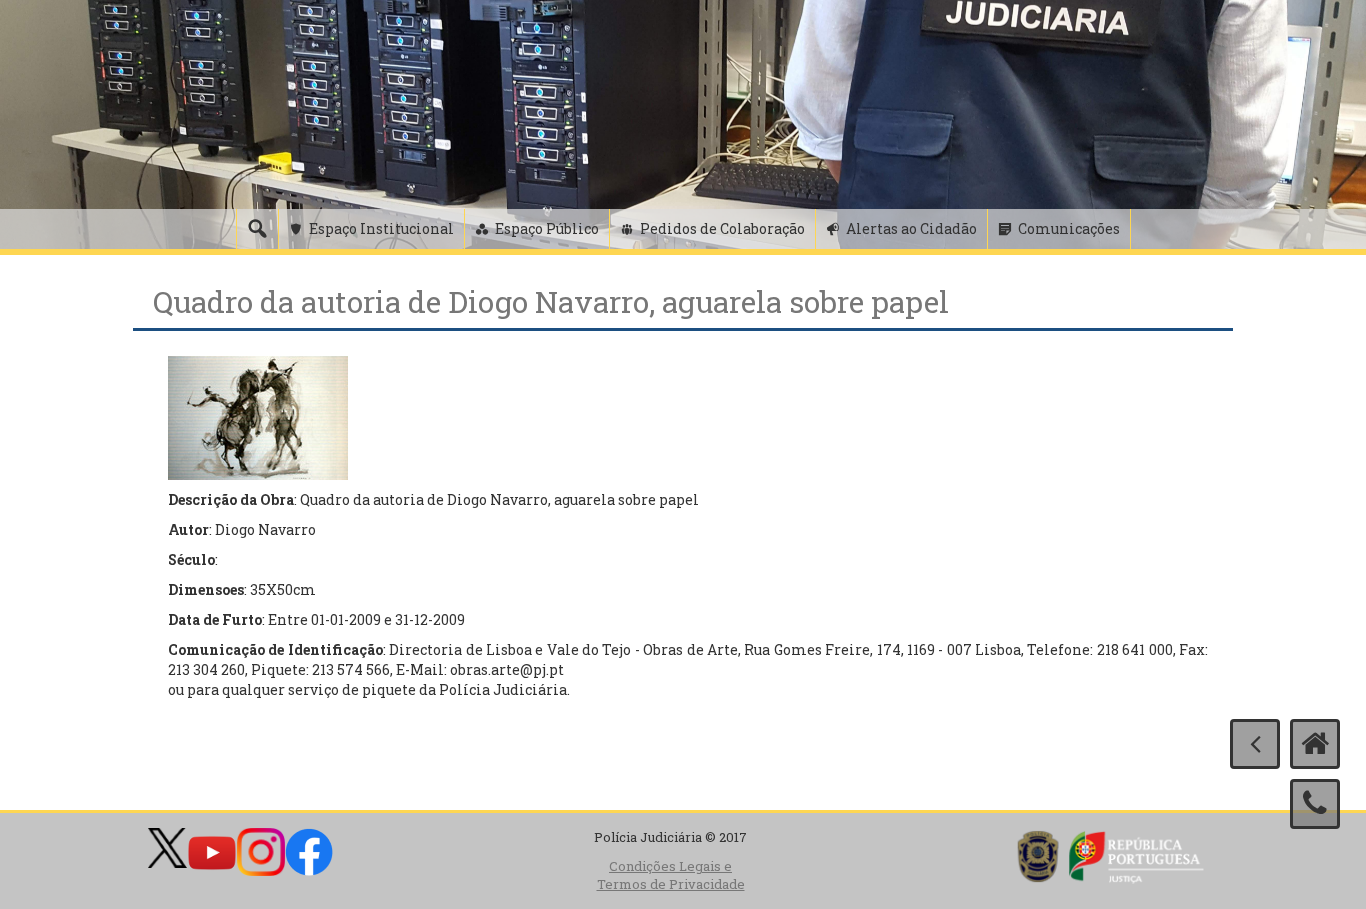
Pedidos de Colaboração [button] (722, 228)
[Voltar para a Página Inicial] (1315, 744)
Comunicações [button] (1069, 228)
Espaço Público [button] (547, 228)
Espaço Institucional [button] (381, 228)
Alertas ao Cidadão (911, 228)
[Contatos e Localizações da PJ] (1315, 804)
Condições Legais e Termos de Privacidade (671, 875)
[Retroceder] (1255, 744)
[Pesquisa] (257, 229)
